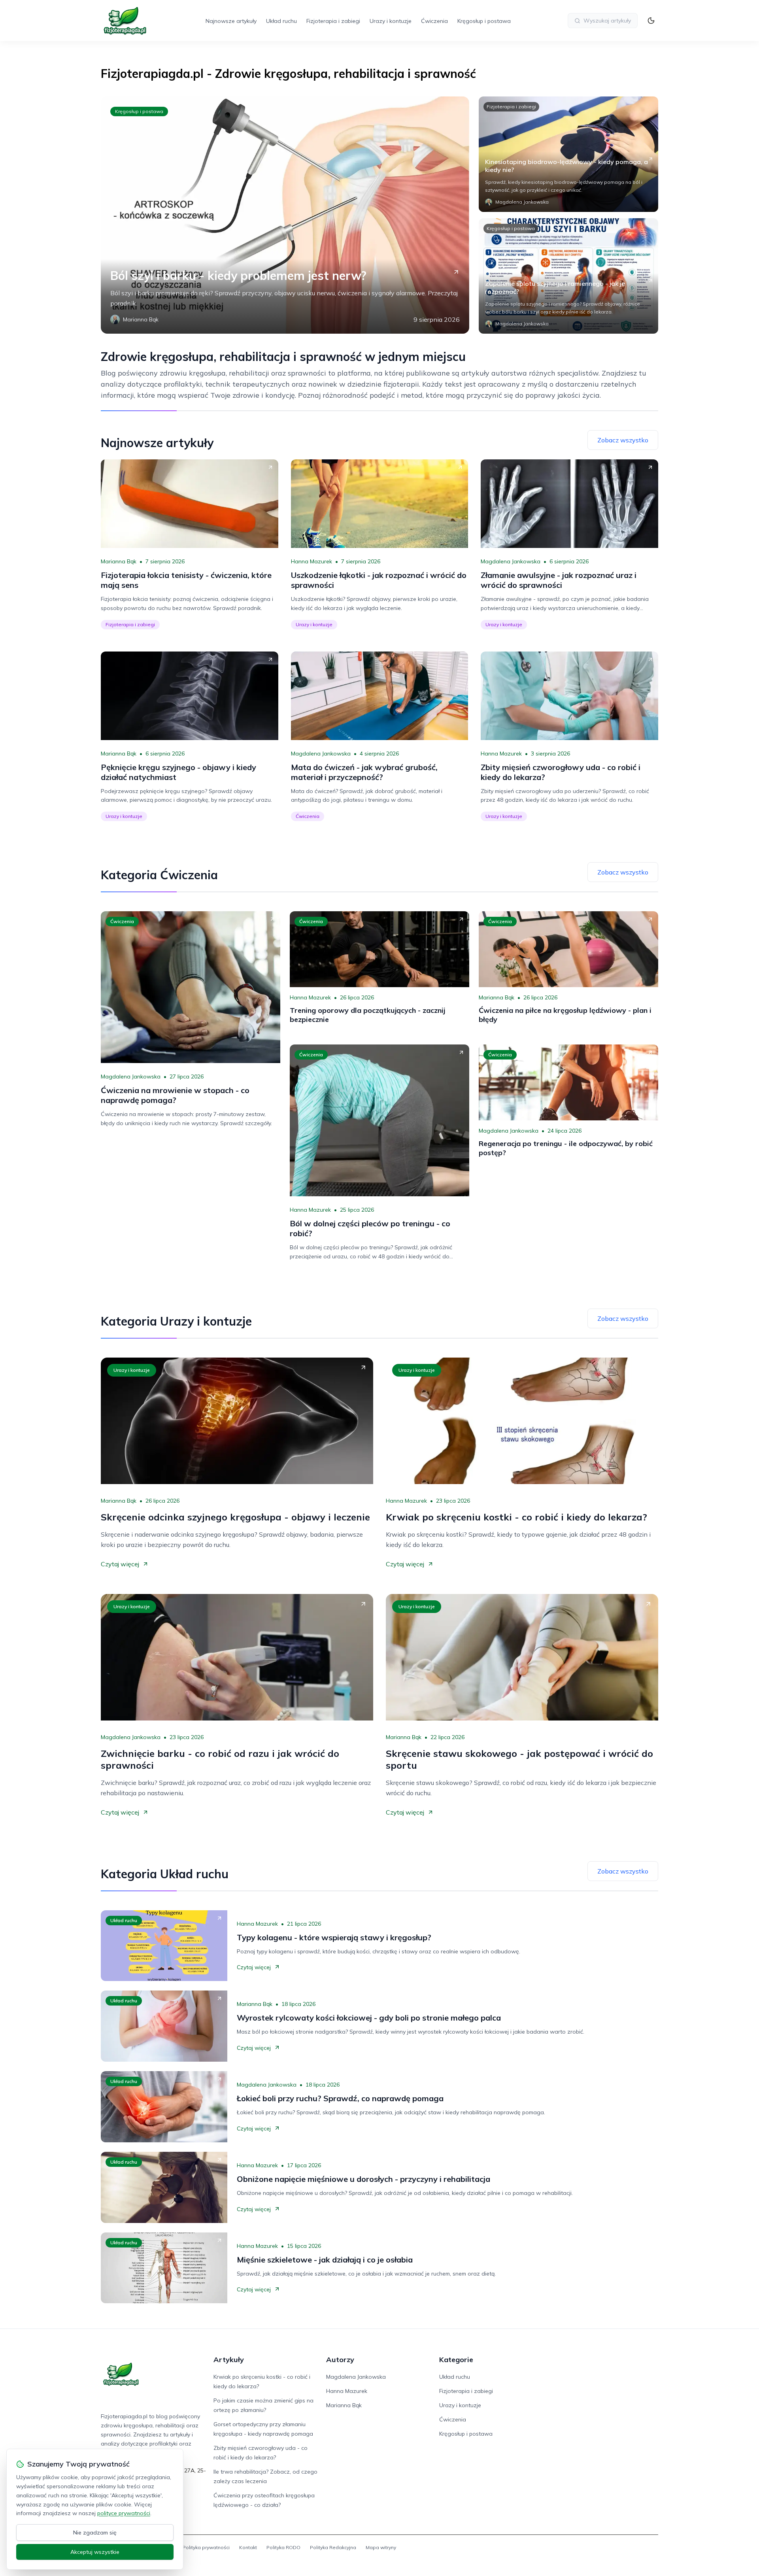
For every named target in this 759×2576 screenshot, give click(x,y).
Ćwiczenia (434, 21)
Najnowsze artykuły (231, 21)
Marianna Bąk (119, 561)
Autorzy (340, 2360)
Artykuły (229, 2360)
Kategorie (456, 2360)
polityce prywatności (124, 2513)
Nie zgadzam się (95, 2533)
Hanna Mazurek (312, 561)
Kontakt (248, 2547)
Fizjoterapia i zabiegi (333, 21)
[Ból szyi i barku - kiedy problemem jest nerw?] (285, 215)
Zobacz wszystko (623, 440)
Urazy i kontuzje (391, 21)
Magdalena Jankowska (511, 561)
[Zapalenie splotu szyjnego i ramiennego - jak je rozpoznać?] (568, 276)
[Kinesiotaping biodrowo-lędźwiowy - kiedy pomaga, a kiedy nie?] (568, 154)
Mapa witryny (381, 2547)
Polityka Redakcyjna (333, 2547)
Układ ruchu (281, 21)
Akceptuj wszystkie (95, 2552)
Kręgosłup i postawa (484, 21)
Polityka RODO (283, 2547)
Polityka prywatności (206, 2547)
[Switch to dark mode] (651, 21)
